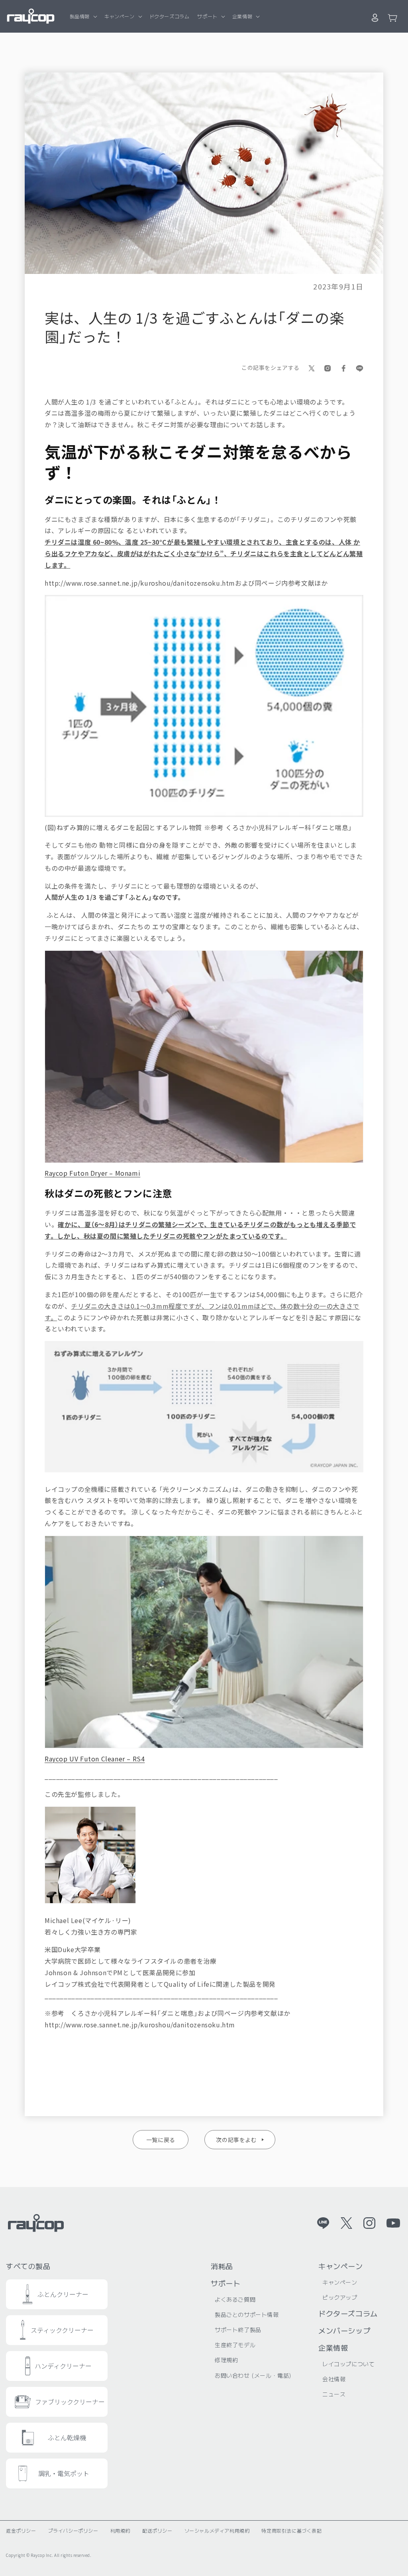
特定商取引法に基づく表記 (291, 2530)
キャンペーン (120, 16)
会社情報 (334, 2379)
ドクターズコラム (348, 2313)
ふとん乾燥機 (67, 2437)
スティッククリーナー (62, 2330)
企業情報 (242, 16)
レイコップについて (348, 2364)
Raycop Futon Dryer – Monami (92, 1173)
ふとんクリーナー (63, 2294)
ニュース (334, 2394)
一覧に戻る (161, 2140)
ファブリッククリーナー (70, 2402)
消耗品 (222, 2266)
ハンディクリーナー (63, 2366)
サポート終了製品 (238, 2330)
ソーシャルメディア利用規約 (217, 2530)
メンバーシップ (344, 2330)
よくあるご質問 (235, 2299)
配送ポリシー (157, 2530)
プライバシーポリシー (73, 2530)
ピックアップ (340, 2297)
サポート (207, 16)
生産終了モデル (235, 2345)
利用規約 (120, 2530)
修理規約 (226, 2360)
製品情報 (80, 16)
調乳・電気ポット (64, 2473)
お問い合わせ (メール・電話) (253, 2375)
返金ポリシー (21, 2530)
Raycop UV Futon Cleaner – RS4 (95, 1759)
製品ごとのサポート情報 (247, 2314)
